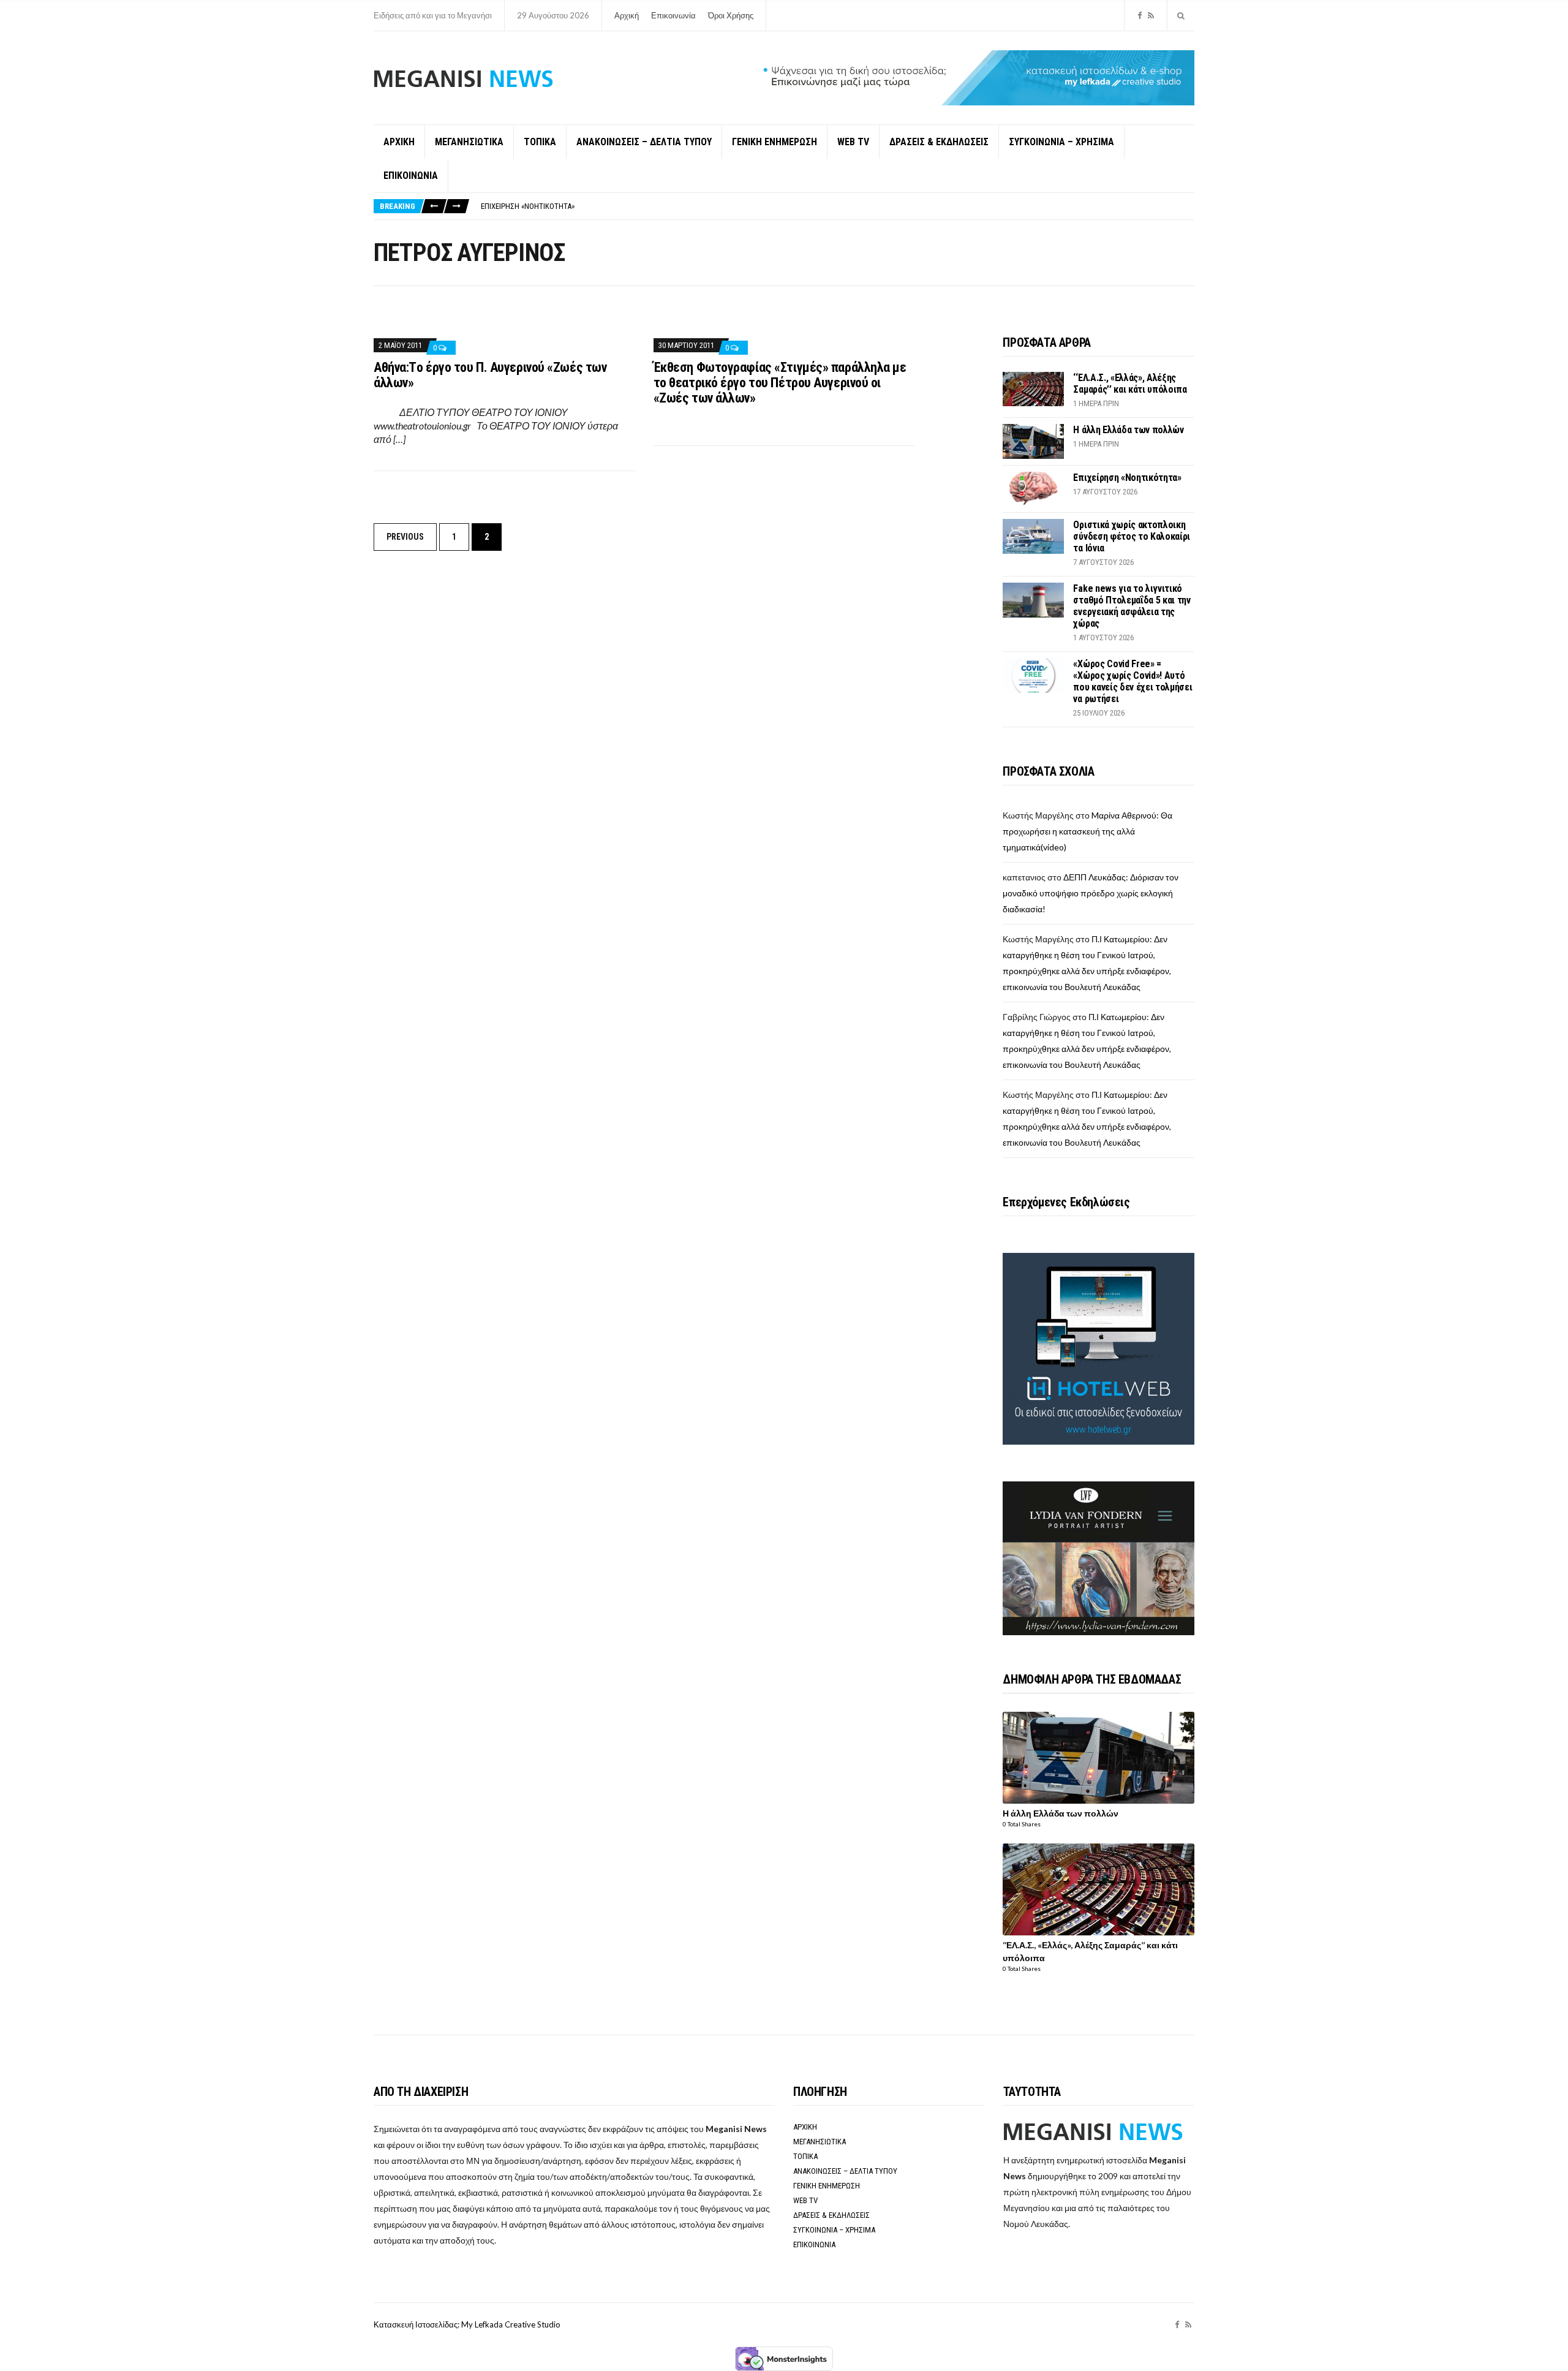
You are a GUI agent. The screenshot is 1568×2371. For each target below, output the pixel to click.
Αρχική (627, 15)
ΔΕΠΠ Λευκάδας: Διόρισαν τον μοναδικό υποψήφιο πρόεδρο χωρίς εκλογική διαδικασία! (1091, 893)
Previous (405, 537)
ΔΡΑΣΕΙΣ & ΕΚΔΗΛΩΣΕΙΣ (939, 142)
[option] (837, 206)
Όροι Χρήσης (731, 15)
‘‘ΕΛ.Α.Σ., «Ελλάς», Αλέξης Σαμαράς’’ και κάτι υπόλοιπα (1130, 384)
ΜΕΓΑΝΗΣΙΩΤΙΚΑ (469, 142)
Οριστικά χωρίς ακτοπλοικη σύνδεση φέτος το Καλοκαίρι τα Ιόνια (1132, 536)
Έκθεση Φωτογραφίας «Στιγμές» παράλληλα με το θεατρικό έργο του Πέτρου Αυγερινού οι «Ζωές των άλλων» (780, 383)
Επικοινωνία (673, 15)
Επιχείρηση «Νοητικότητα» (528, 206)
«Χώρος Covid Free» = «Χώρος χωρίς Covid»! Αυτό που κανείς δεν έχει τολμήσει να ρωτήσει (1133, 681)
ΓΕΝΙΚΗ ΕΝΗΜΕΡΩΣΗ (775, 142)
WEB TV (853, 142)
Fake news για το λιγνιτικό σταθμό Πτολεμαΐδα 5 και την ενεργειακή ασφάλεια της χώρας (1132, 606)
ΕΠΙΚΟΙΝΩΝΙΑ (411, 176)
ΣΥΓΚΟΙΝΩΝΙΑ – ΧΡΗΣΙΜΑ (1061, 142)
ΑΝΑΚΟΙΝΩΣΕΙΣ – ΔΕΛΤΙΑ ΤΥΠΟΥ (644, 142)
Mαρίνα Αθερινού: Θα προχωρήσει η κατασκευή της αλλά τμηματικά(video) (1087, 831)
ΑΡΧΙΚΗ (399, 142)
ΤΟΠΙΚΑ (540, 142)
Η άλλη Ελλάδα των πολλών (1128, 430)
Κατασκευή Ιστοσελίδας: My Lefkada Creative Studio (467, 2324)
